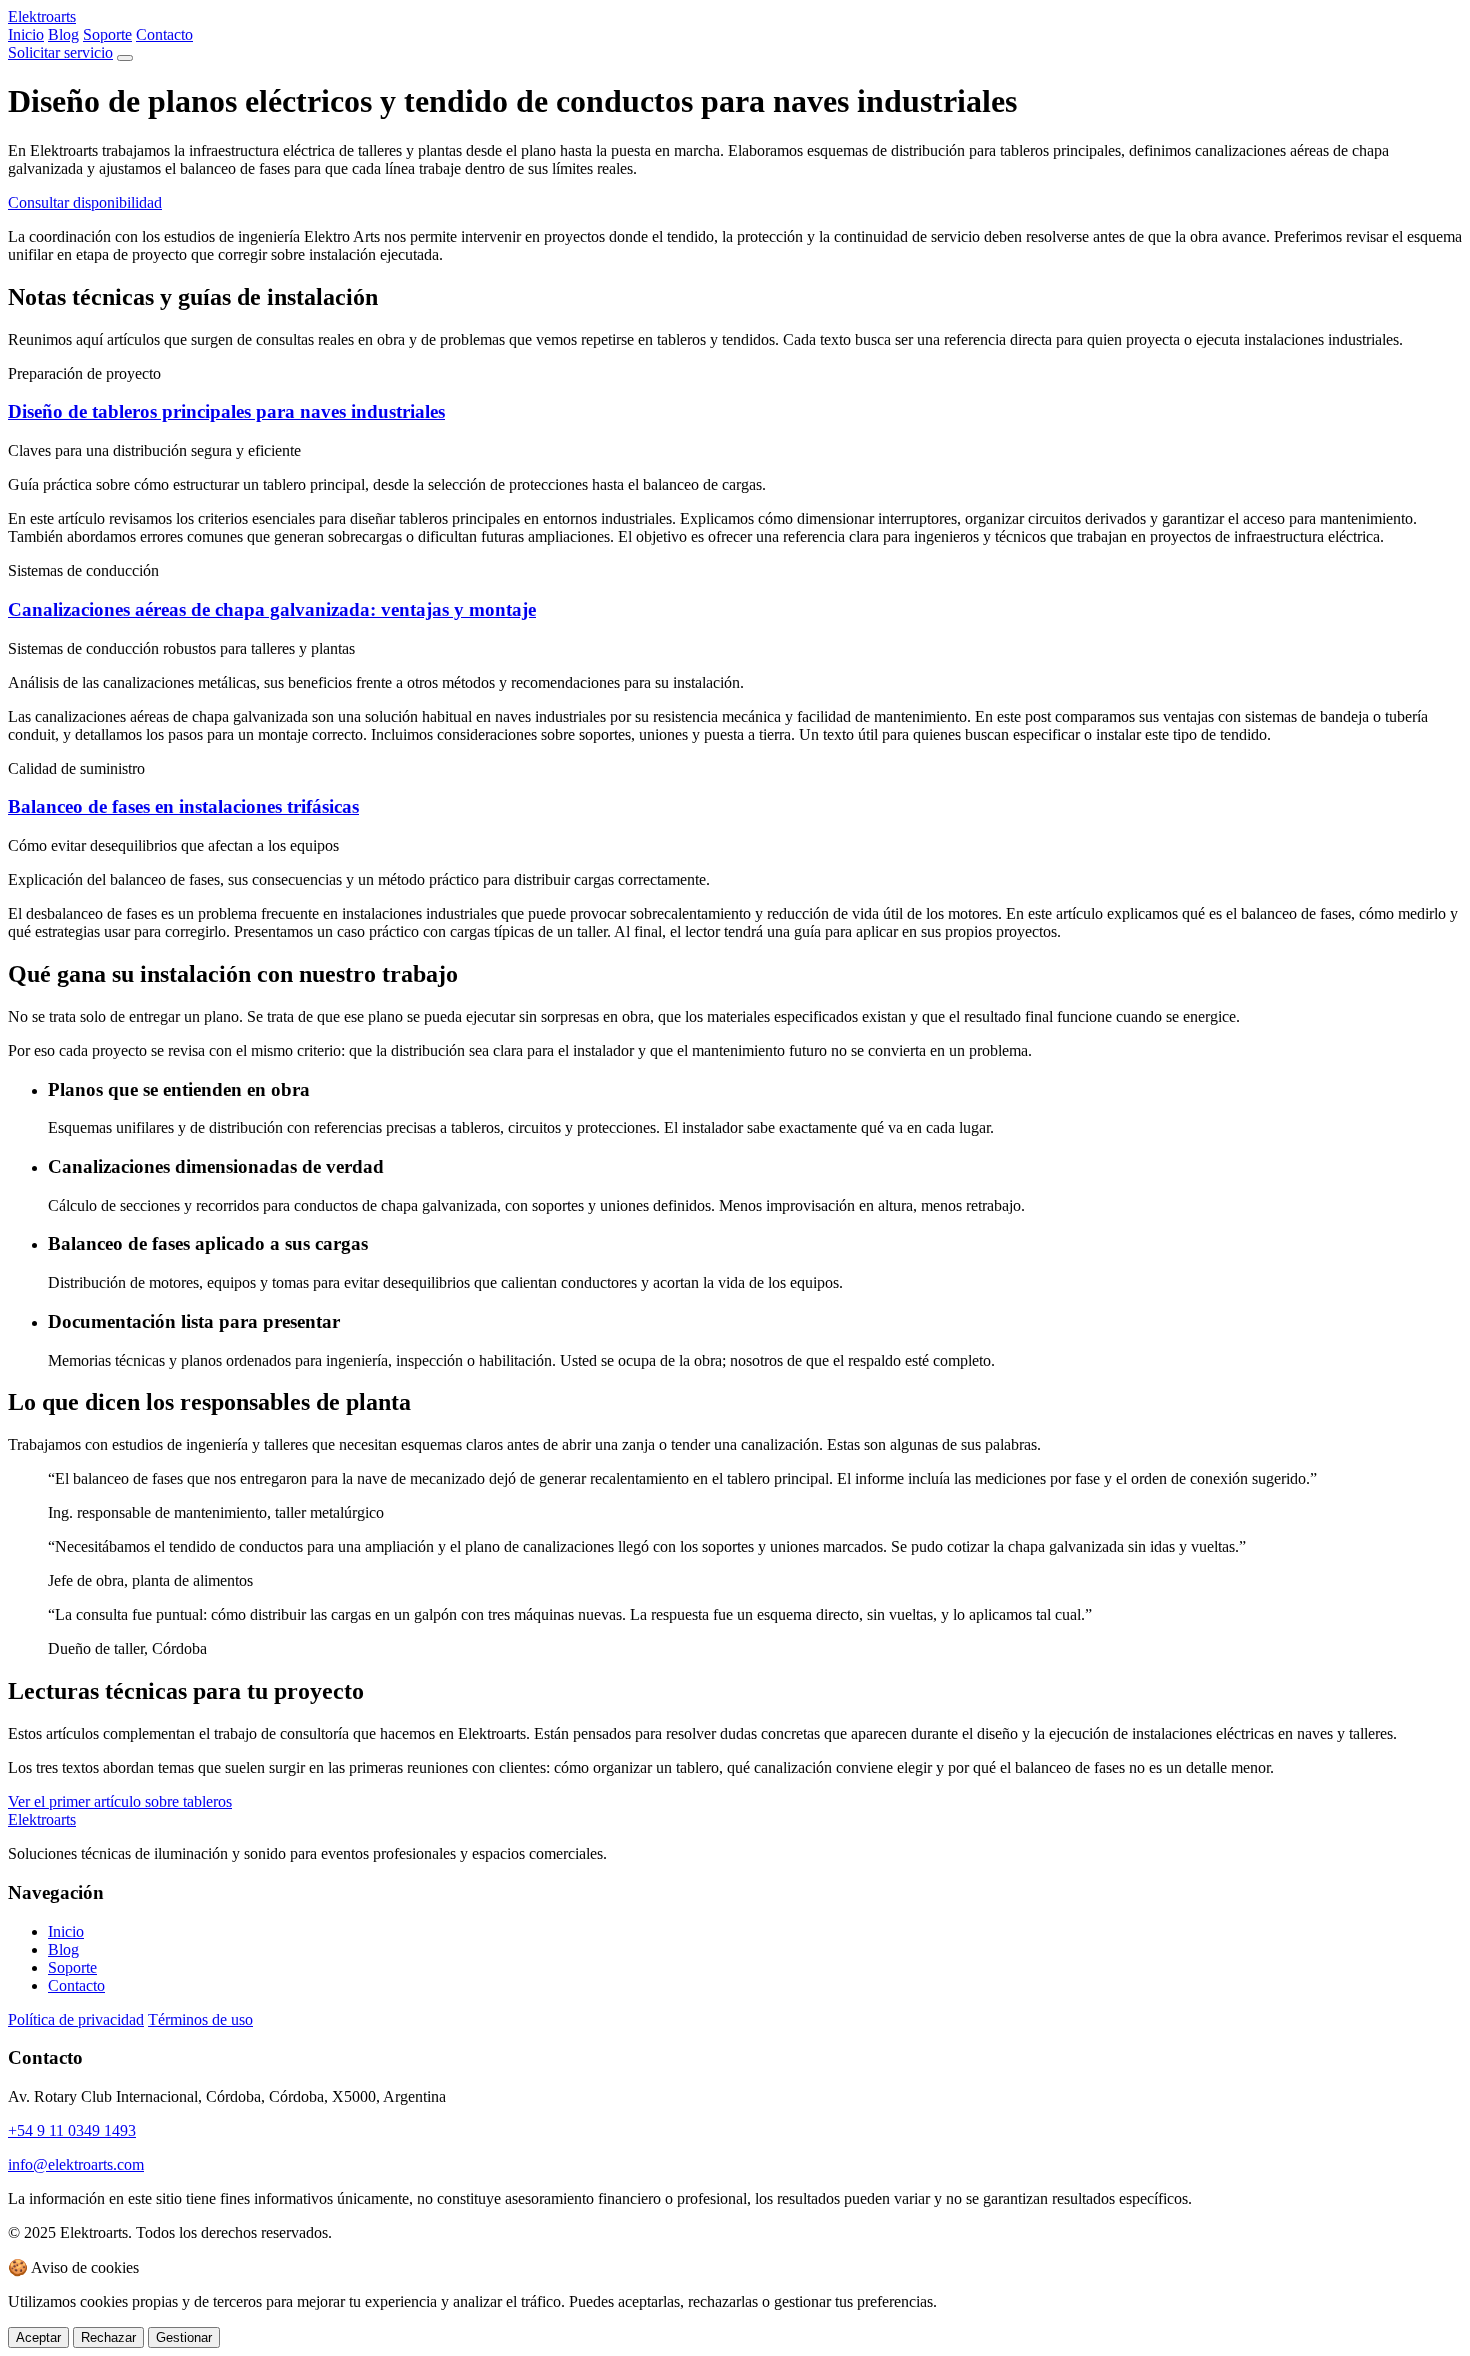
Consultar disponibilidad (85, 202)
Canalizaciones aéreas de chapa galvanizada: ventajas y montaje (272, 609)
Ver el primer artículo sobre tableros (120, 1801)
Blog (63, 34)
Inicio (26, 34)
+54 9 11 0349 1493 (72, 2130)
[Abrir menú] (125, 58)
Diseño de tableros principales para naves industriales (226, 411)
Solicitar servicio (60, 52)
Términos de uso (200, 2019)
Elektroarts (42, 16)
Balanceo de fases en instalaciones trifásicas (183, 806)
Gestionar (184, 2337)
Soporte (107, 34)
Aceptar (38, 2337)
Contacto (164, 34)
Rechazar (108, 2337)
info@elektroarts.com (76, 2164)
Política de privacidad (76, 2019)
